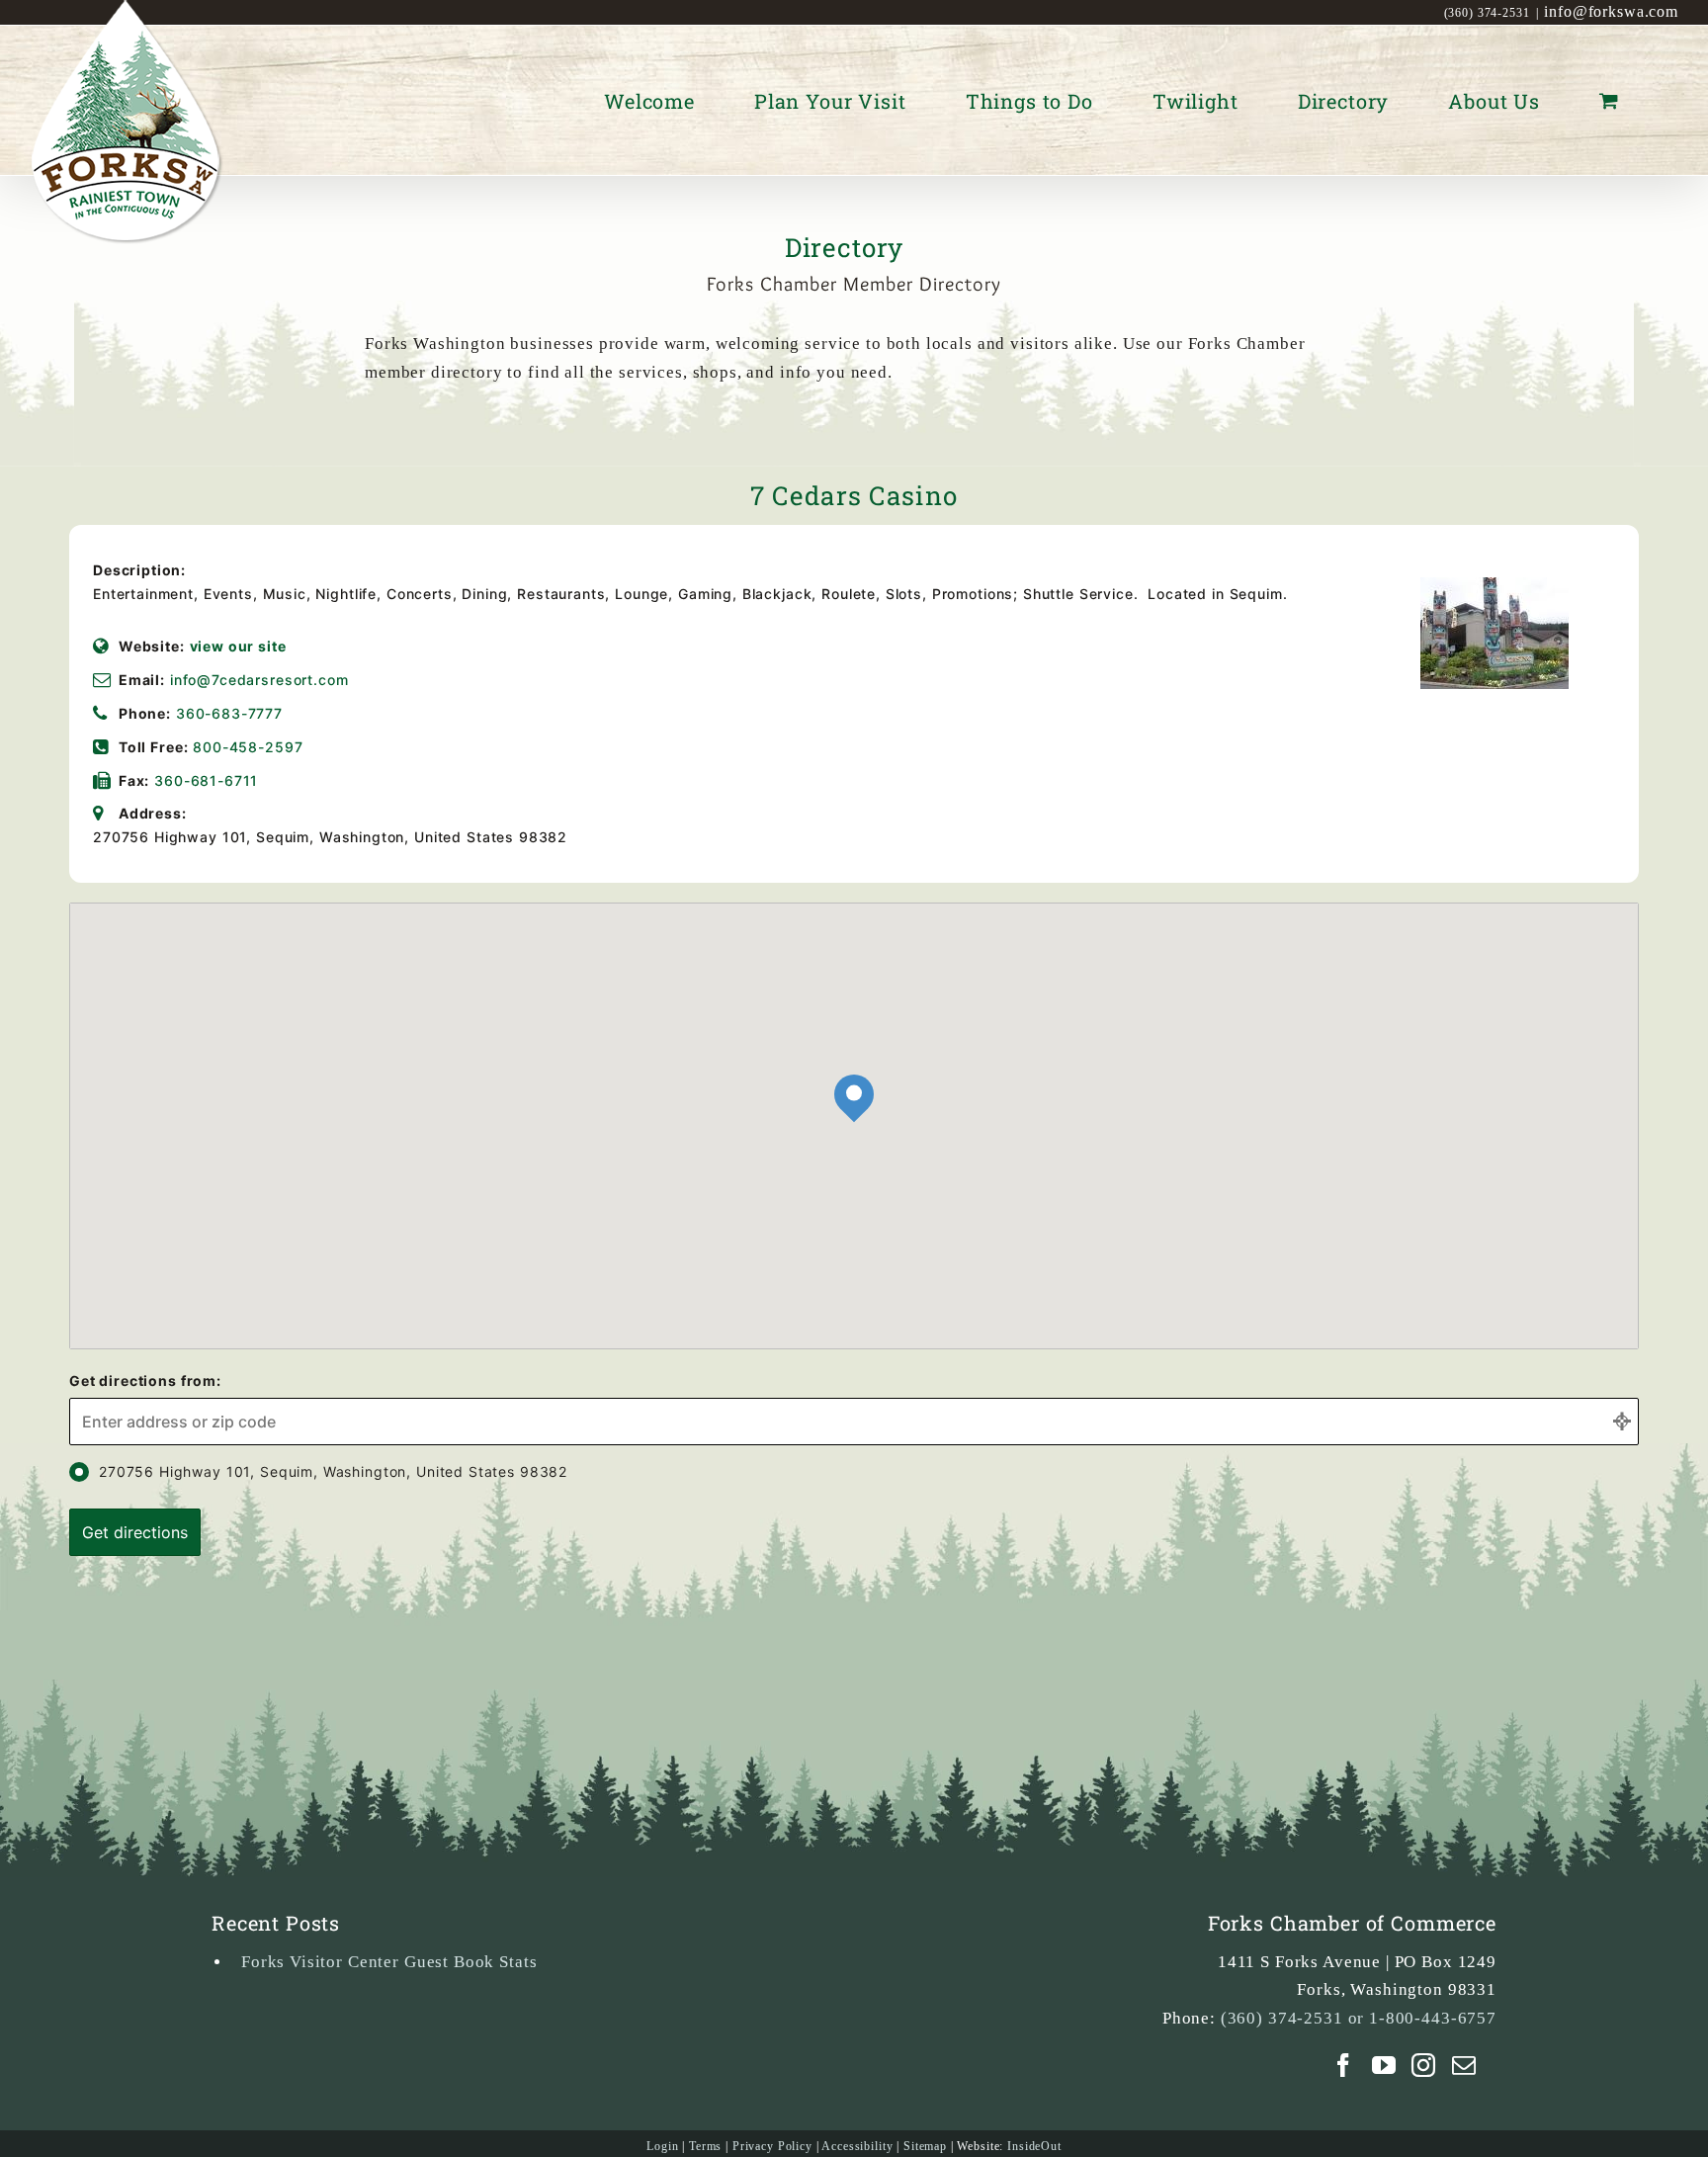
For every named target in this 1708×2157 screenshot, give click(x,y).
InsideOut (1034, 2146)
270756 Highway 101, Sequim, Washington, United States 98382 (333, 1471)
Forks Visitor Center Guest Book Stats (389, 1962)
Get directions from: (145, 1380)
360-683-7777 (229, 713)
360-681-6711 (206, 780)
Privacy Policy (772, 2146)
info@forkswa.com (1611, 11)
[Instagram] (1424, 2065)
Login (662, 2146)
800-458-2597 (248, 747)
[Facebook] (1344, 2065)
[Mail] (1464, 2065)
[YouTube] (1384, 2065)
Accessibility (857, 2146)
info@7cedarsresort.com (259, 680)
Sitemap (925, 2146)
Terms (705, 2146)
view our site (238, 646)
